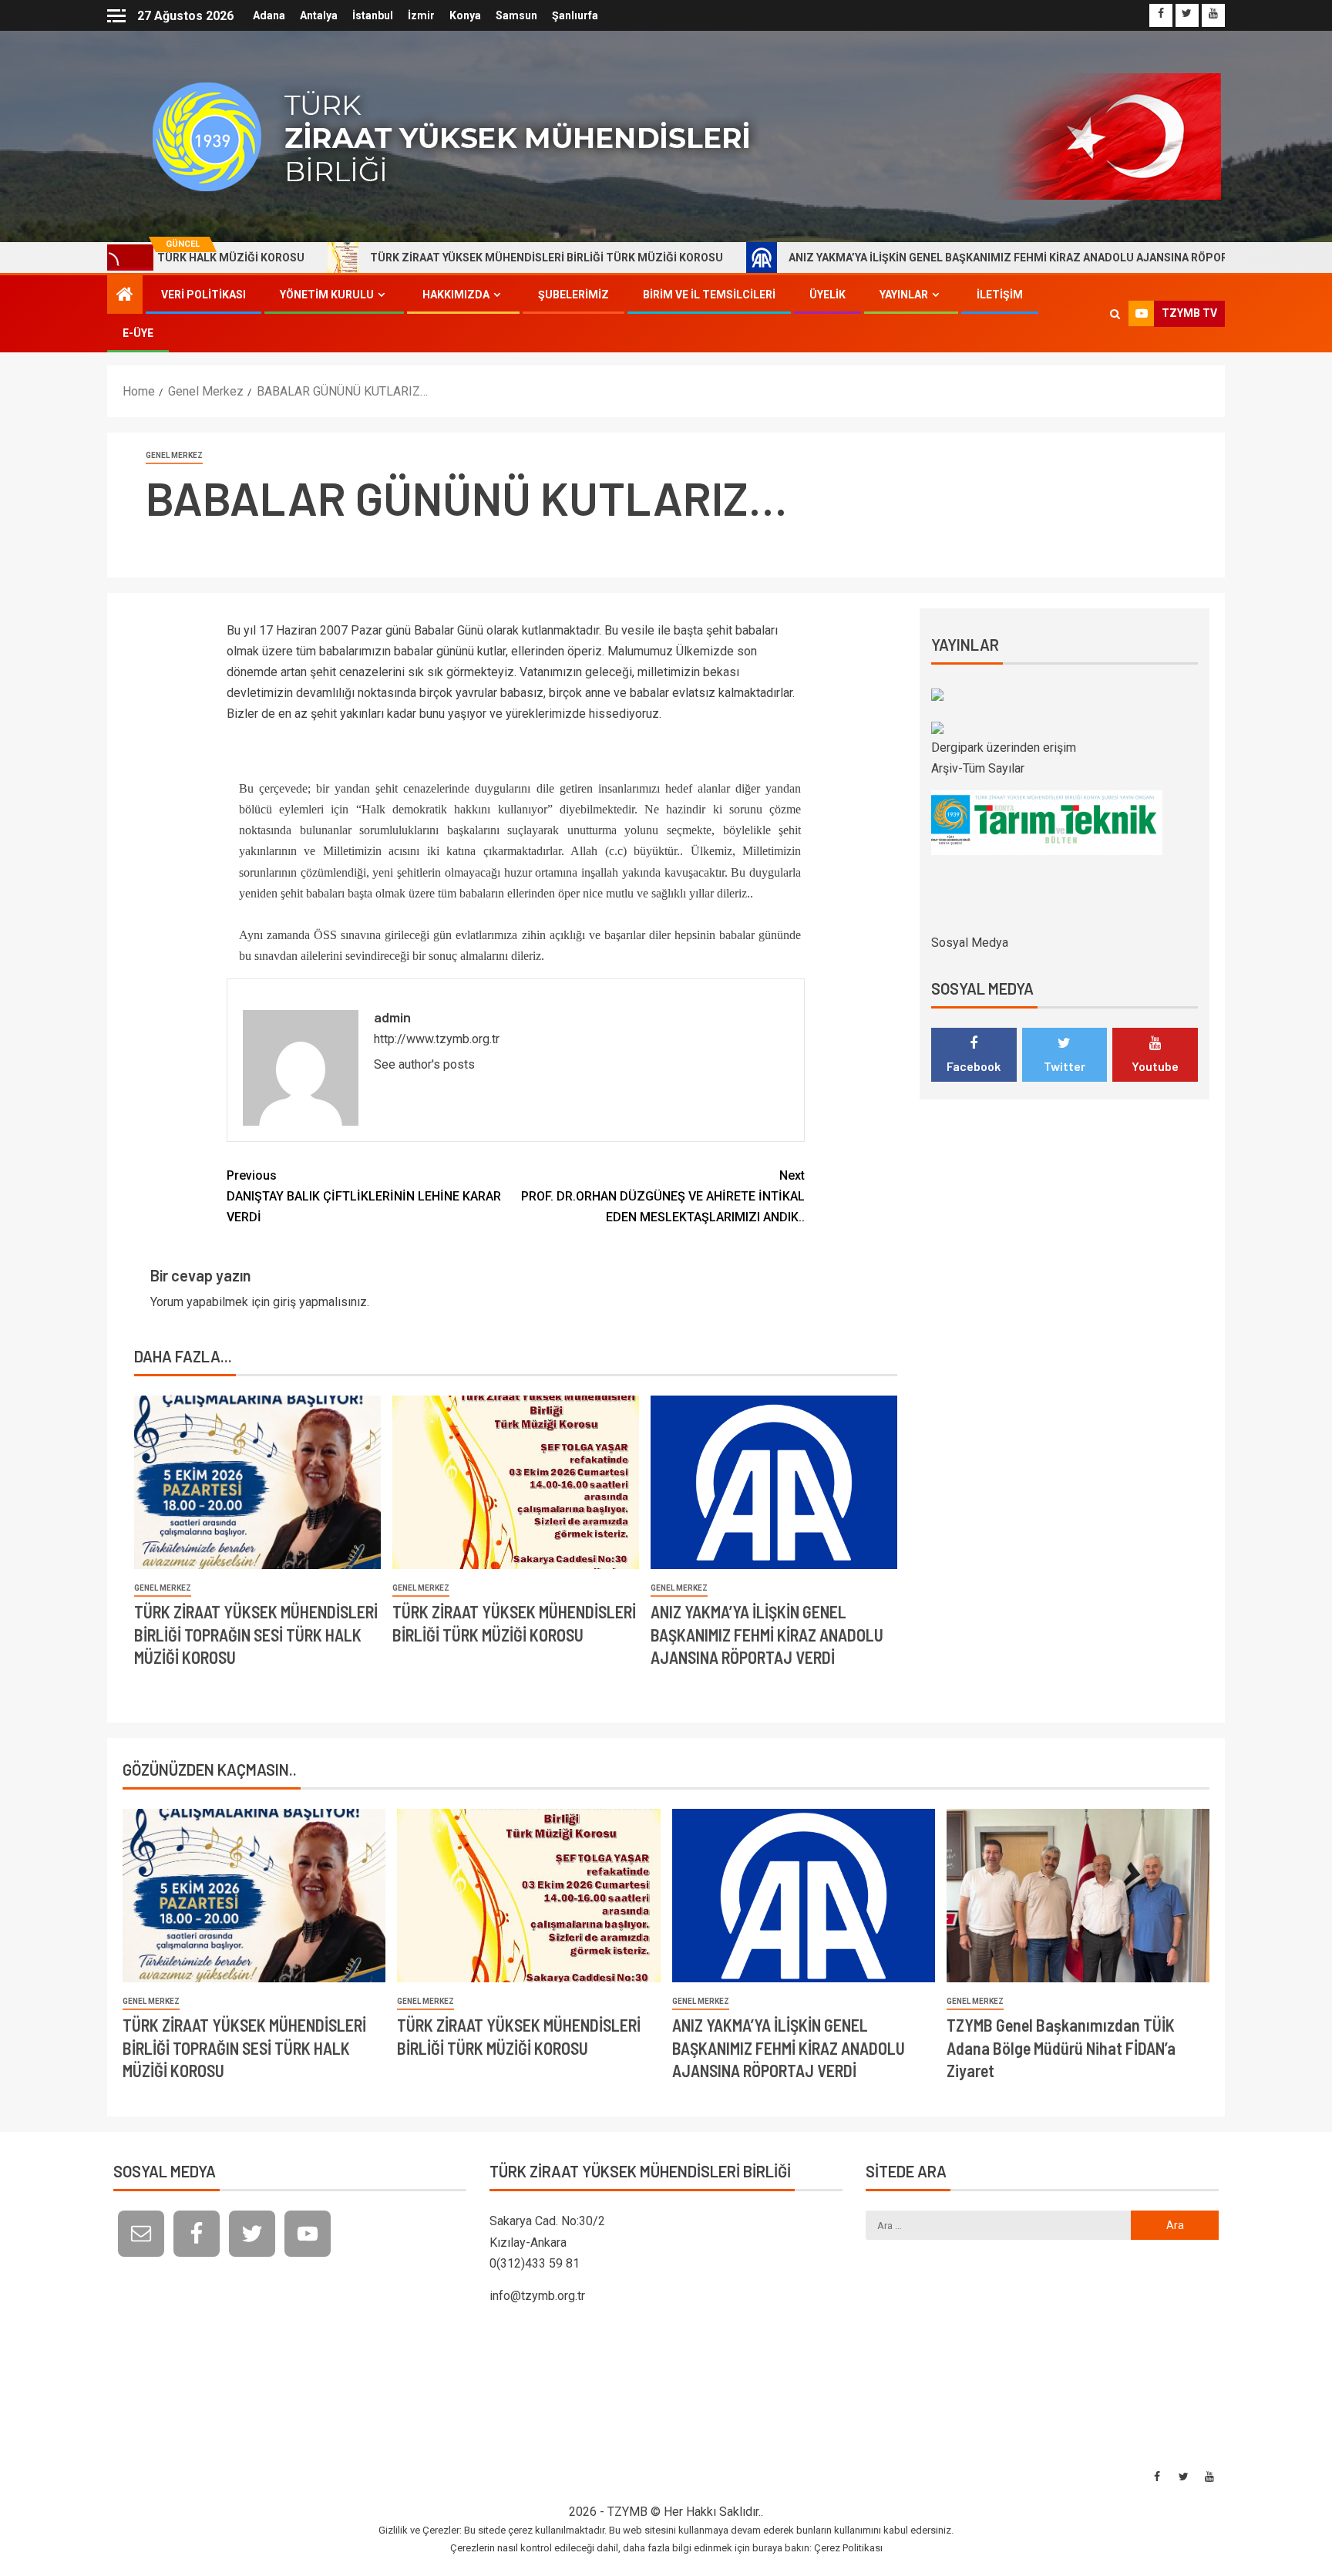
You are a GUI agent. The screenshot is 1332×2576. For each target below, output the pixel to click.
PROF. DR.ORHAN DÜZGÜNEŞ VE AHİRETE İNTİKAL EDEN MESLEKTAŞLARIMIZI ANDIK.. (663, 1196)
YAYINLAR (904, 295)
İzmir (421, 15)
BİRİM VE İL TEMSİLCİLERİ (709, 295)
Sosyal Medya (970, 943)
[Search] (1115, 314)
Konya (465, 15)
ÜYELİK (827, 295)
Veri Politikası (203, 295)
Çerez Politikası (848, 2548)
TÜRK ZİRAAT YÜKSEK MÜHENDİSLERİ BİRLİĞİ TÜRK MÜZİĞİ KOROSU (440, 258)
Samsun (516, 15)
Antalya (319, 15)
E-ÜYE (138, 333)
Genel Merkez (174, 455)
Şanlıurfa (575, 15)
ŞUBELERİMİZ (573, 295)
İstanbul (373, 15)
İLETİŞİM (1000, 295)
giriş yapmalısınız (320, 1302)
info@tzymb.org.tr (537, 2296)
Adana (269, 15)
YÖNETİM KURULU (327, 295)
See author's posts (424, 1064)
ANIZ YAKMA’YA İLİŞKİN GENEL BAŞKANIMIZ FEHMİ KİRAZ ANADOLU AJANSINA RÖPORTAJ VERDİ (928, 258)
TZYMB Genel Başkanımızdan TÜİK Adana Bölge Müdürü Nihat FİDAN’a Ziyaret (1061, 2047)
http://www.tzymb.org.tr (437, 1039)
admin (392, 1017)
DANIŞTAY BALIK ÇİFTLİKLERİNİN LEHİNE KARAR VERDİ (364, 1196)
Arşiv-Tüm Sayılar (978, 768)
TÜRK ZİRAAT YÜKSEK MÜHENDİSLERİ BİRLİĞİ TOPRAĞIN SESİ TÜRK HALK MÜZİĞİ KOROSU (256, 1634)
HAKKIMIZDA (456, 295)
